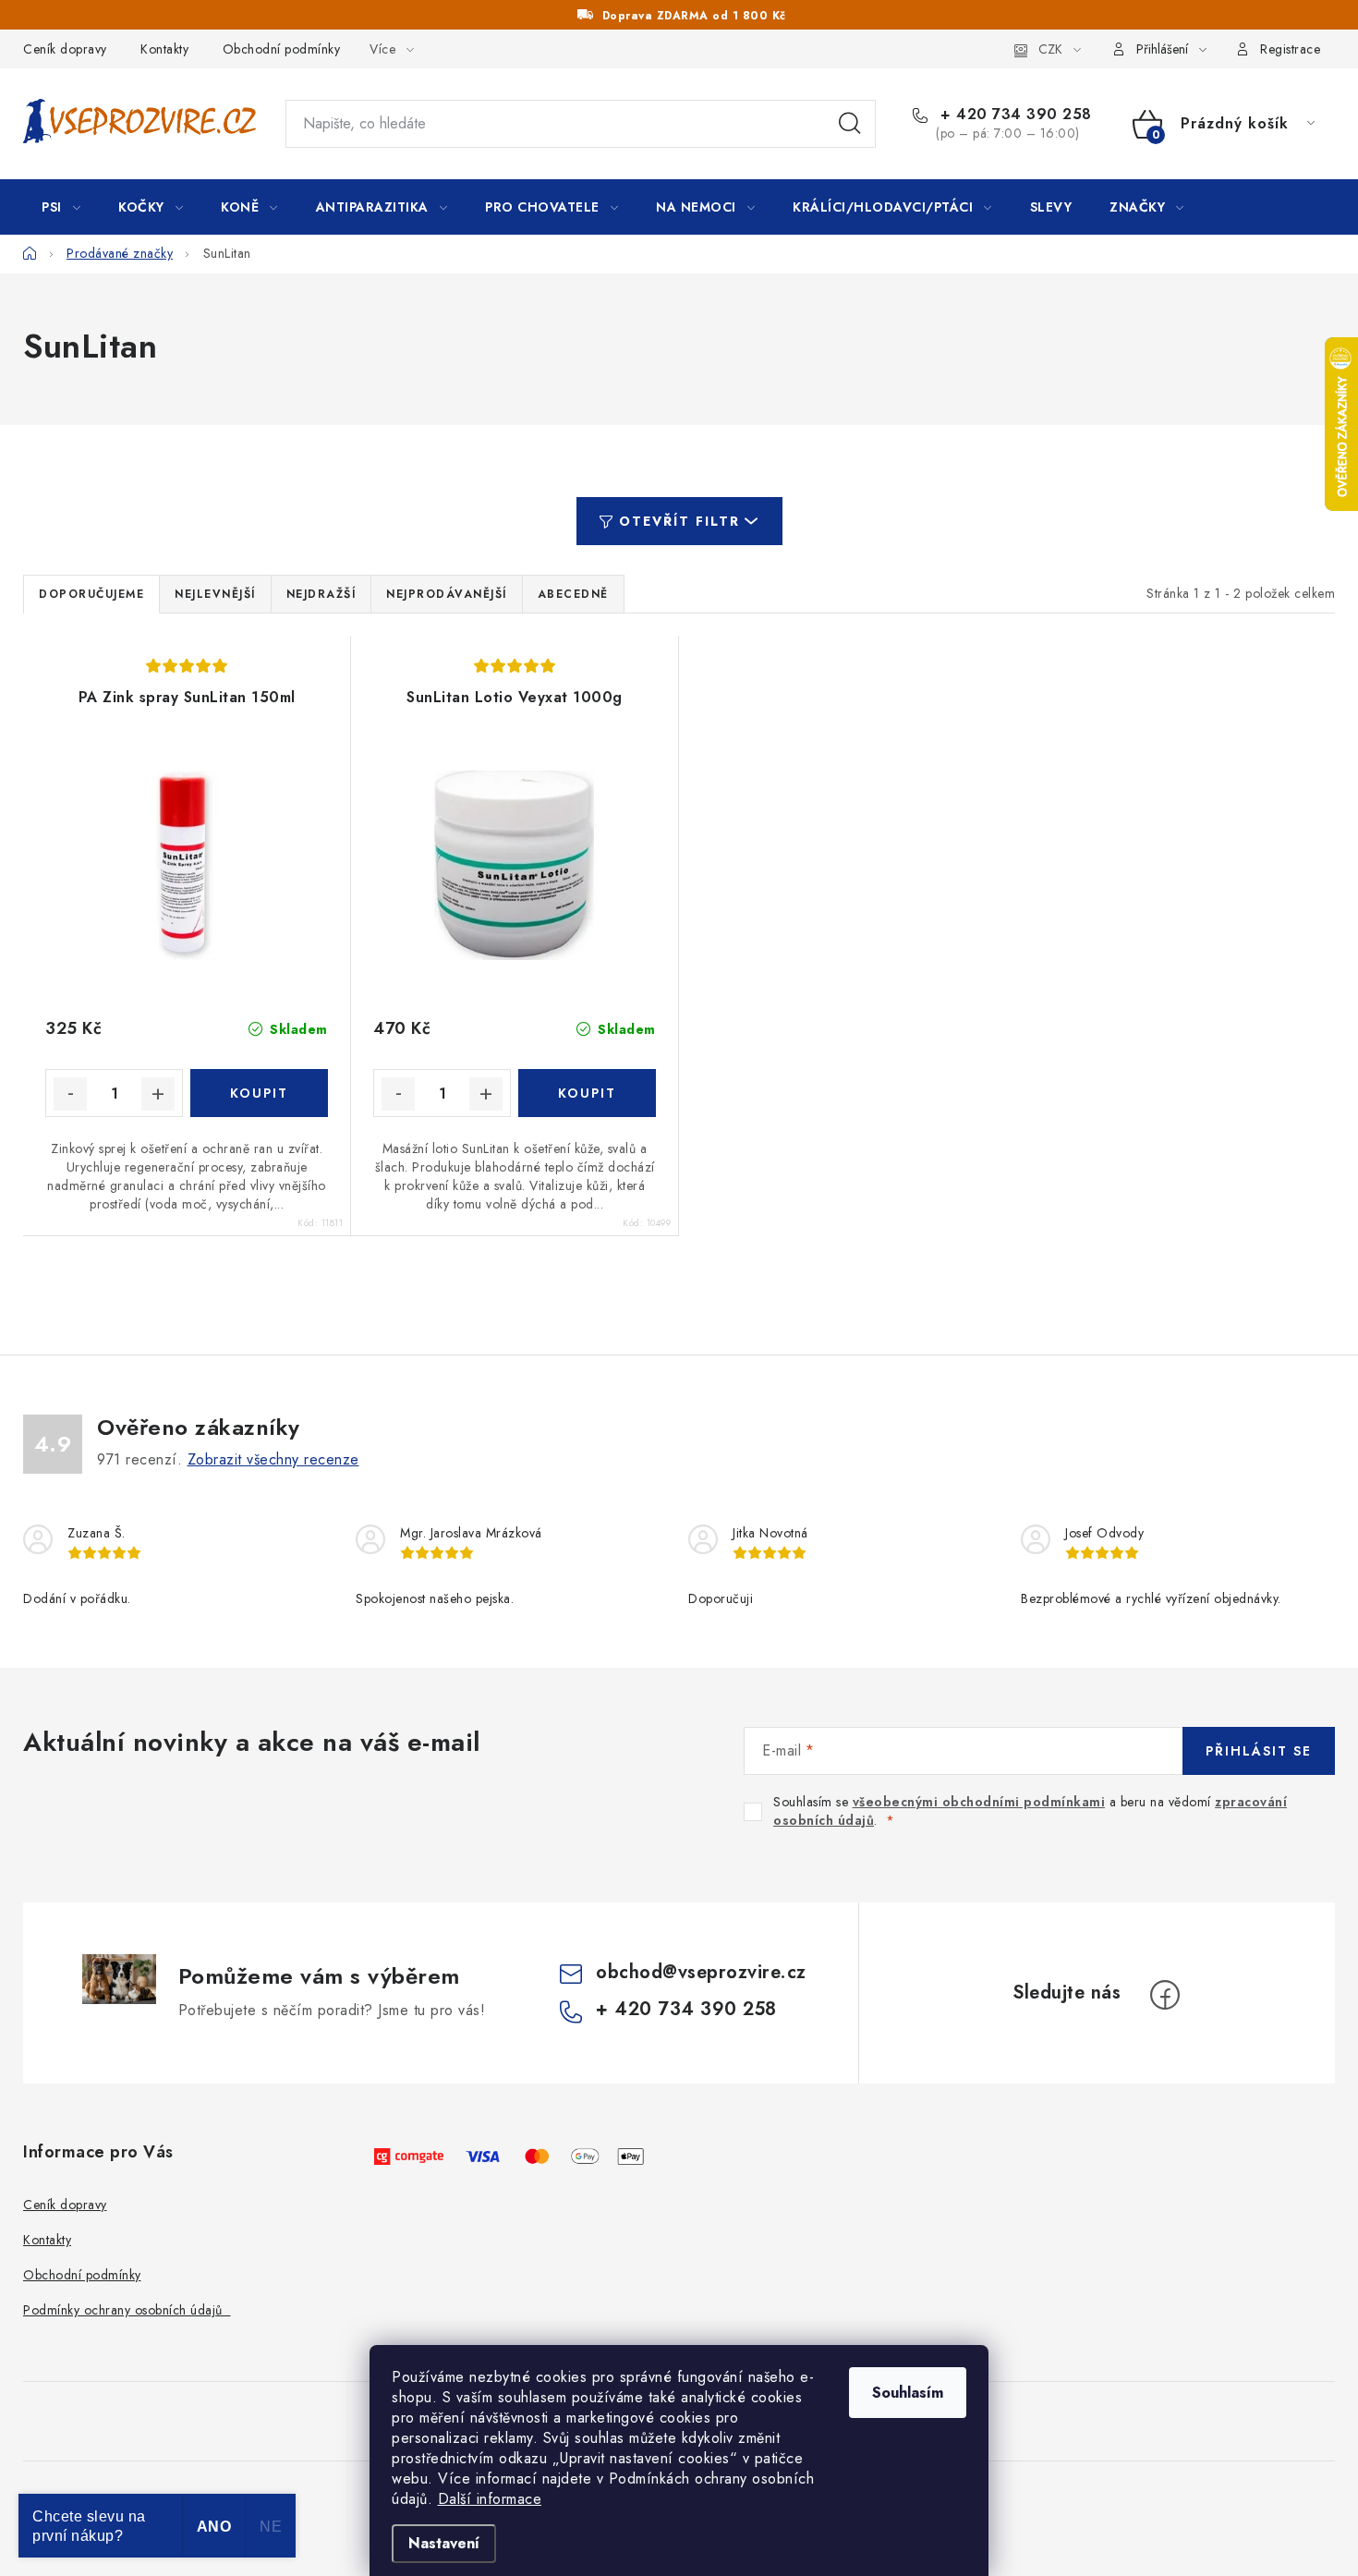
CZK (1050, 49)
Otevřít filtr (679, 521)
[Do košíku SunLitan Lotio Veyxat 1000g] (587, 1093)
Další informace (490, 2499)
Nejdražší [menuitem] (321, 594)
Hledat (850, 124)
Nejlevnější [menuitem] (215, 594)
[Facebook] (1165, 1995)
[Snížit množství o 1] (70, 1094)
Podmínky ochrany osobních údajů (127, 2310)
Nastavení (444, 2543)
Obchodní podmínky (282, 49)
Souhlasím (908, 2393)
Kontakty (164, 49)
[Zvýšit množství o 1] (158, 1094)
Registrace (1290, 49)
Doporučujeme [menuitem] (91, 594)
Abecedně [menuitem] (573, 594)
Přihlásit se (1259, 1751)
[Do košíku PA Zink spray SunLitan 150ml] (259, 1093)
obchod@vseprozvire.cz (701, 1972)
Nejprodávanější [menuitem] (447, 594)
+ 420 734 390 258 (1014, 115)
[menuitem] (61, 207)
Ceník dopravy (65, 49)
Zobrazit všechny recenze (273, 1459)
